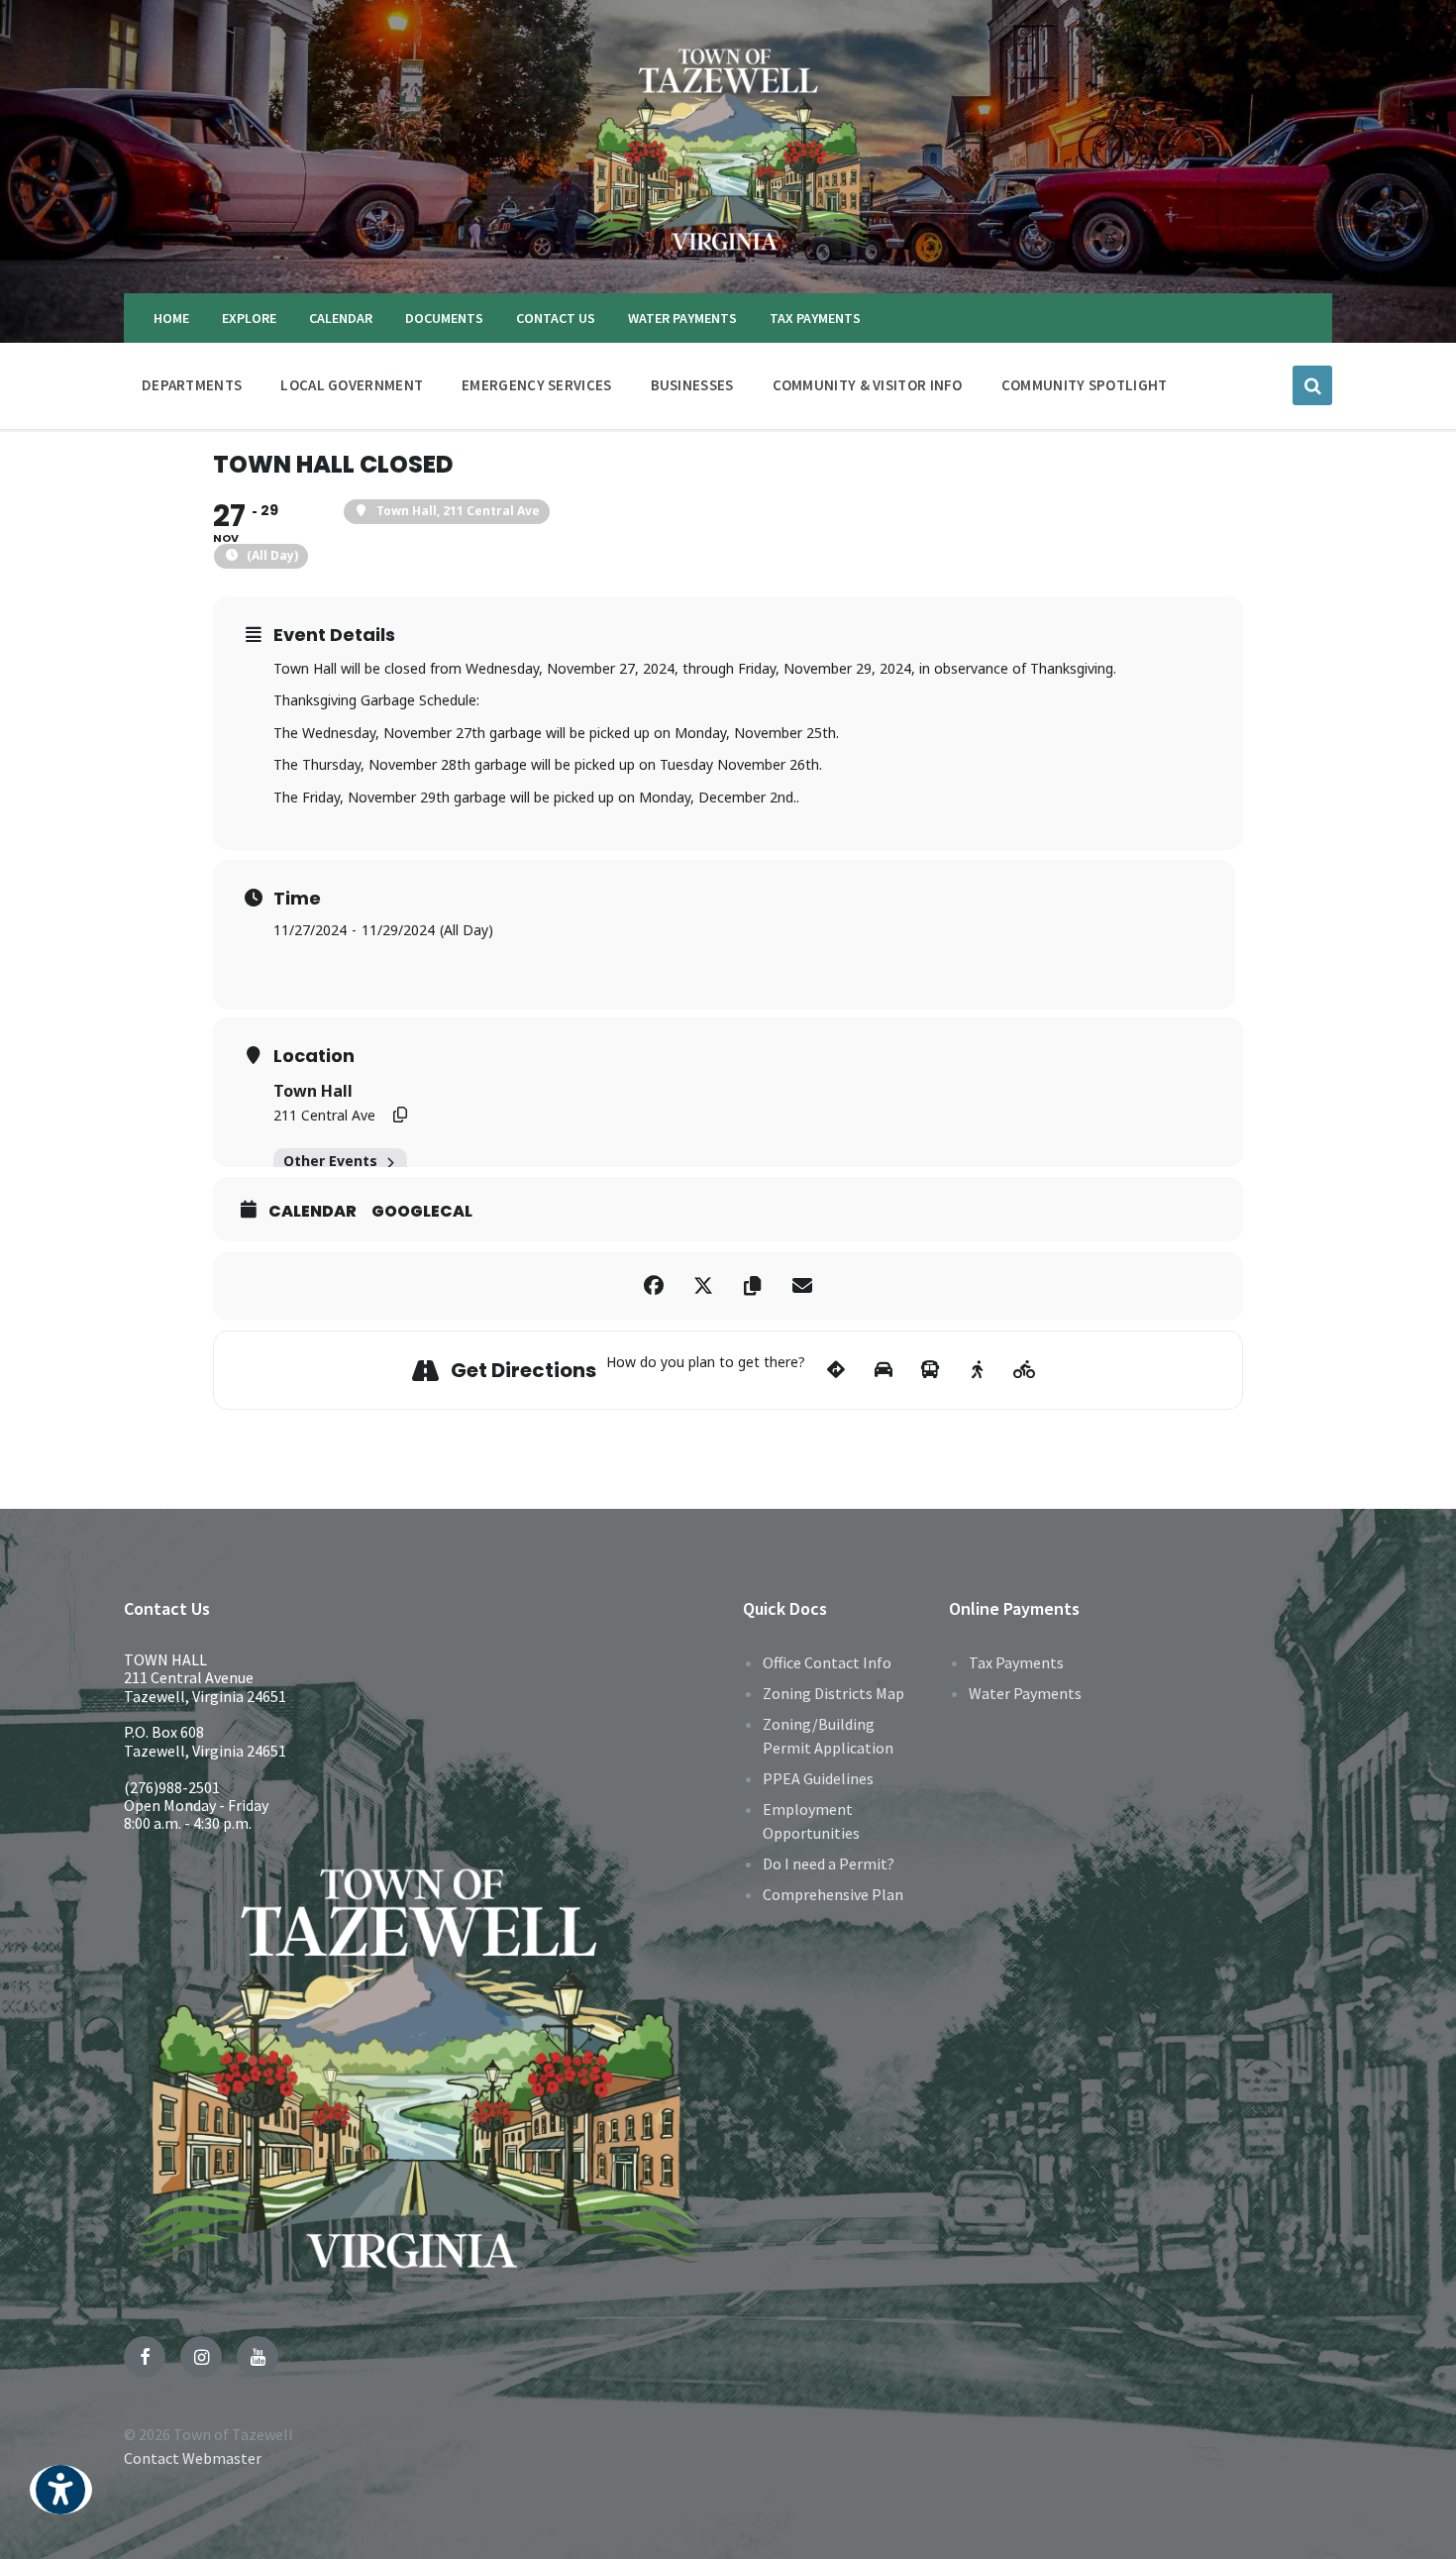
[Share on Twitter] (703, 1286)
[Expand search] (1312, 385)
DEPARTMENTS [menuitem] (192, 385)
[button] (61, 2503)
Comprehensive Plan (833, 1894)
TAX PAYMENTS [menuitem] (815, 318)
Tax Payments (1016, 1662)
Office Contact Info (827, 1662)
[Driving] (883, 1370)
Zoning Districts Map (833, 1693)
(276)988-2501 (172, 1787)
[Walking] (977, 1370)
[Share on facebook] (654, 1286)
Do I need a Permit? (829, 1864)
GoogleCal (422, 1212)
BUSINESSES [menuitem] (692, 385)
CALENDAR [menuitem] (341, 318)
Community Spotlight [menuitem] (1085, 385)
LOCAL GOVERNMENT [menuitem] (352, 385)
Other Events (330, 1161)
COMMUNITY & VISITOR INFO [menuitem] (868, 385)
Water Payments (1025, 1693)
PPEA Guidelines (818, 1778)
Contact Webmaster (193, 2458)
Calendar (312, 1212)
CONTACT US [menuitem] (556, 318)
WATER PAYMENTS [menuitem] (682, 318)
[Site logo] (728, 255)
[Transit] (931, 1370)
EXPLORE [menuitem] (249, 318)
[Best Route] (836, 1370)
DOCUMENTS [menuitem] (444, 318)
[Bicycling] (1025, 1370)
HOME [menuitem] (171, 318)
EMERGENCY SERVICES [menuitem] (536, 385)
